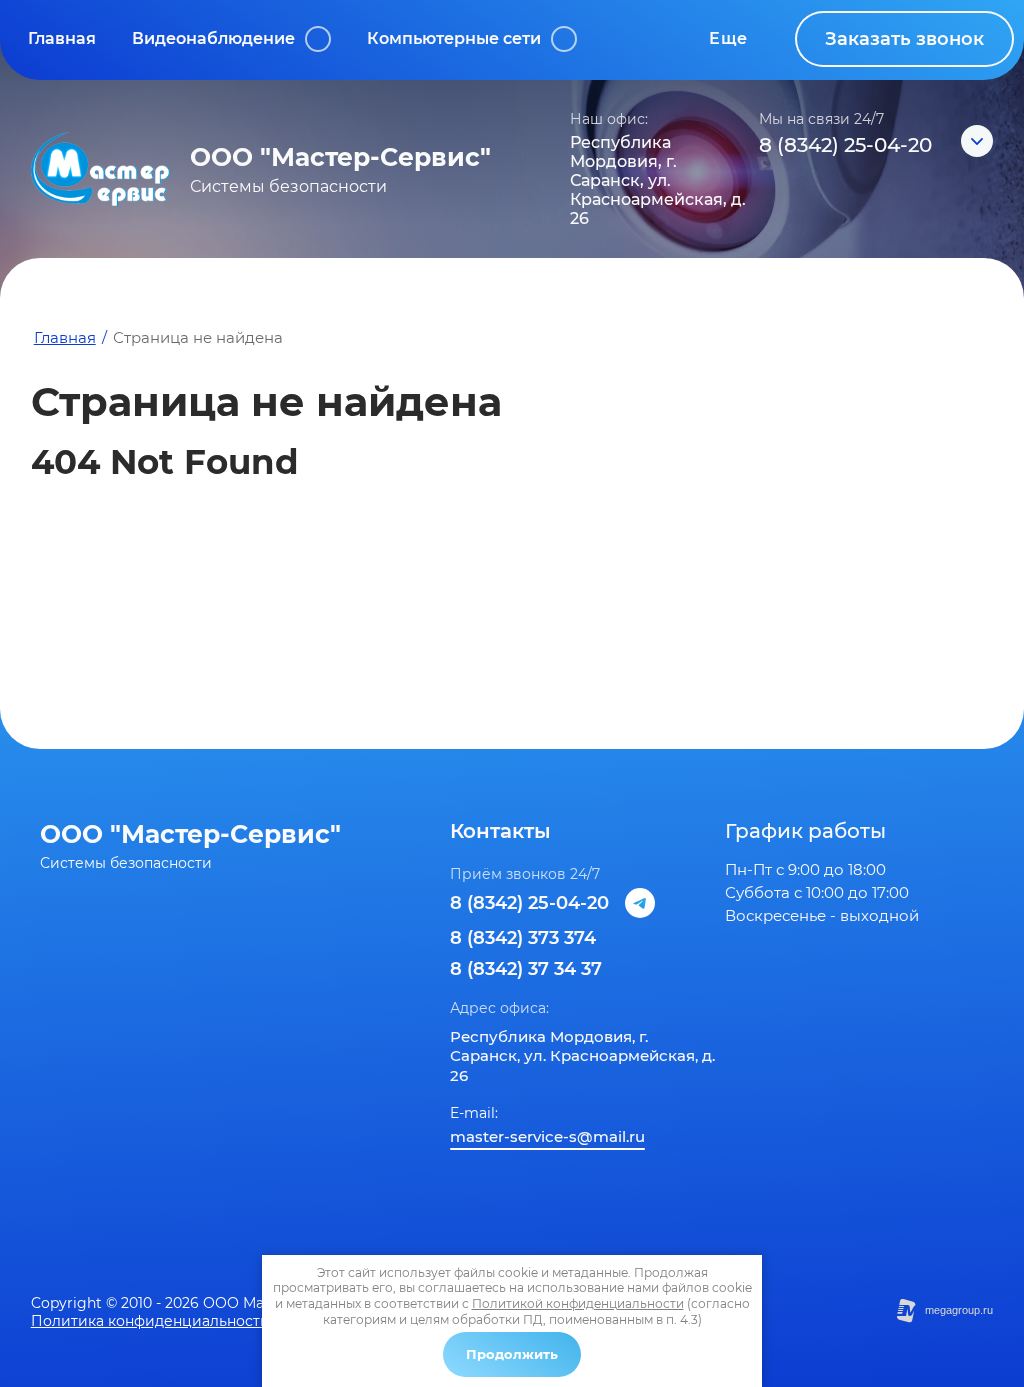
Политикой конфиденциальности (578, 1303)
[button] (904, 39)
